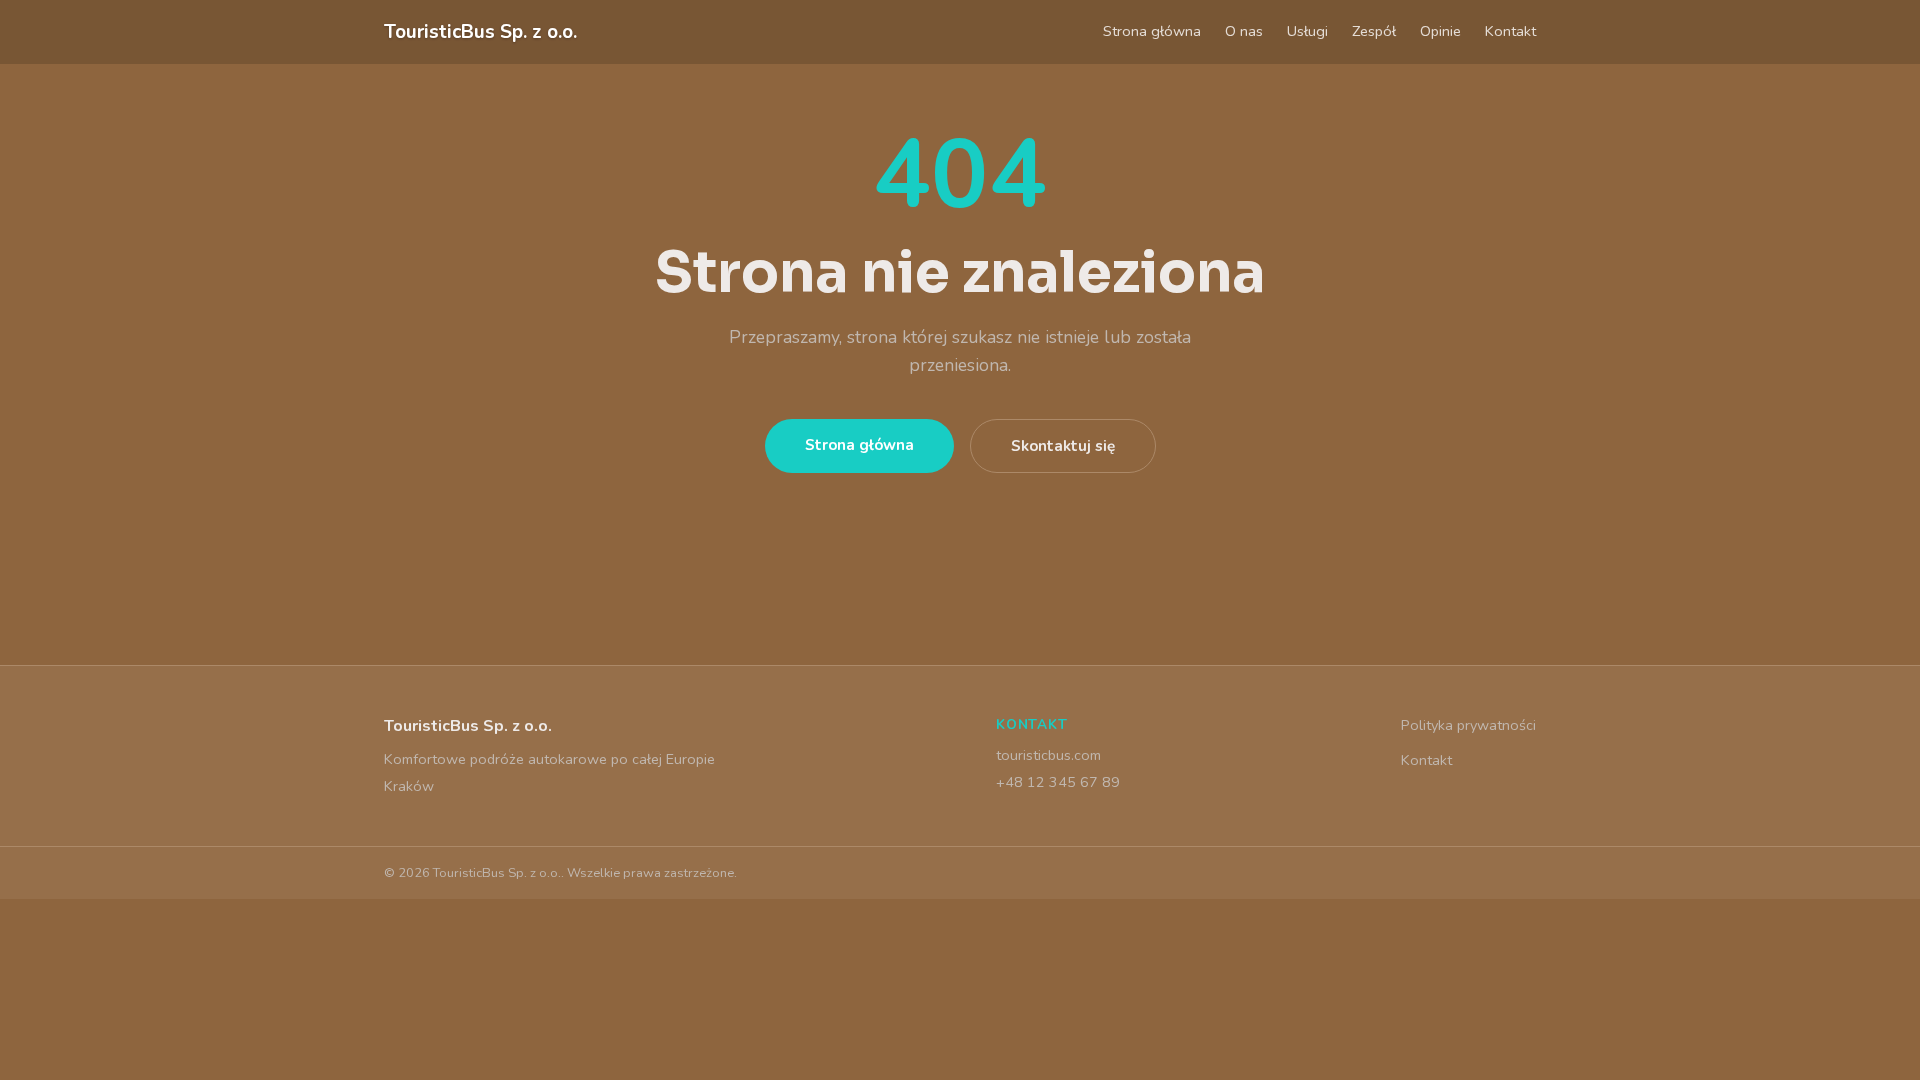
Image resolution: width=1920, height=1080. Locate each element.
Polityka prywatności (1468, 725)
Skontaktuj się (1063, 446)
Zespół (1374, 31)
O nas (1244, 31)
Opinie (1440, 31)
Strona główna (1152, 31)
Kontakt (1510, 31)
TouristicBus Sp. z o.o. (480, 32)
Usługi (1307, 31)
